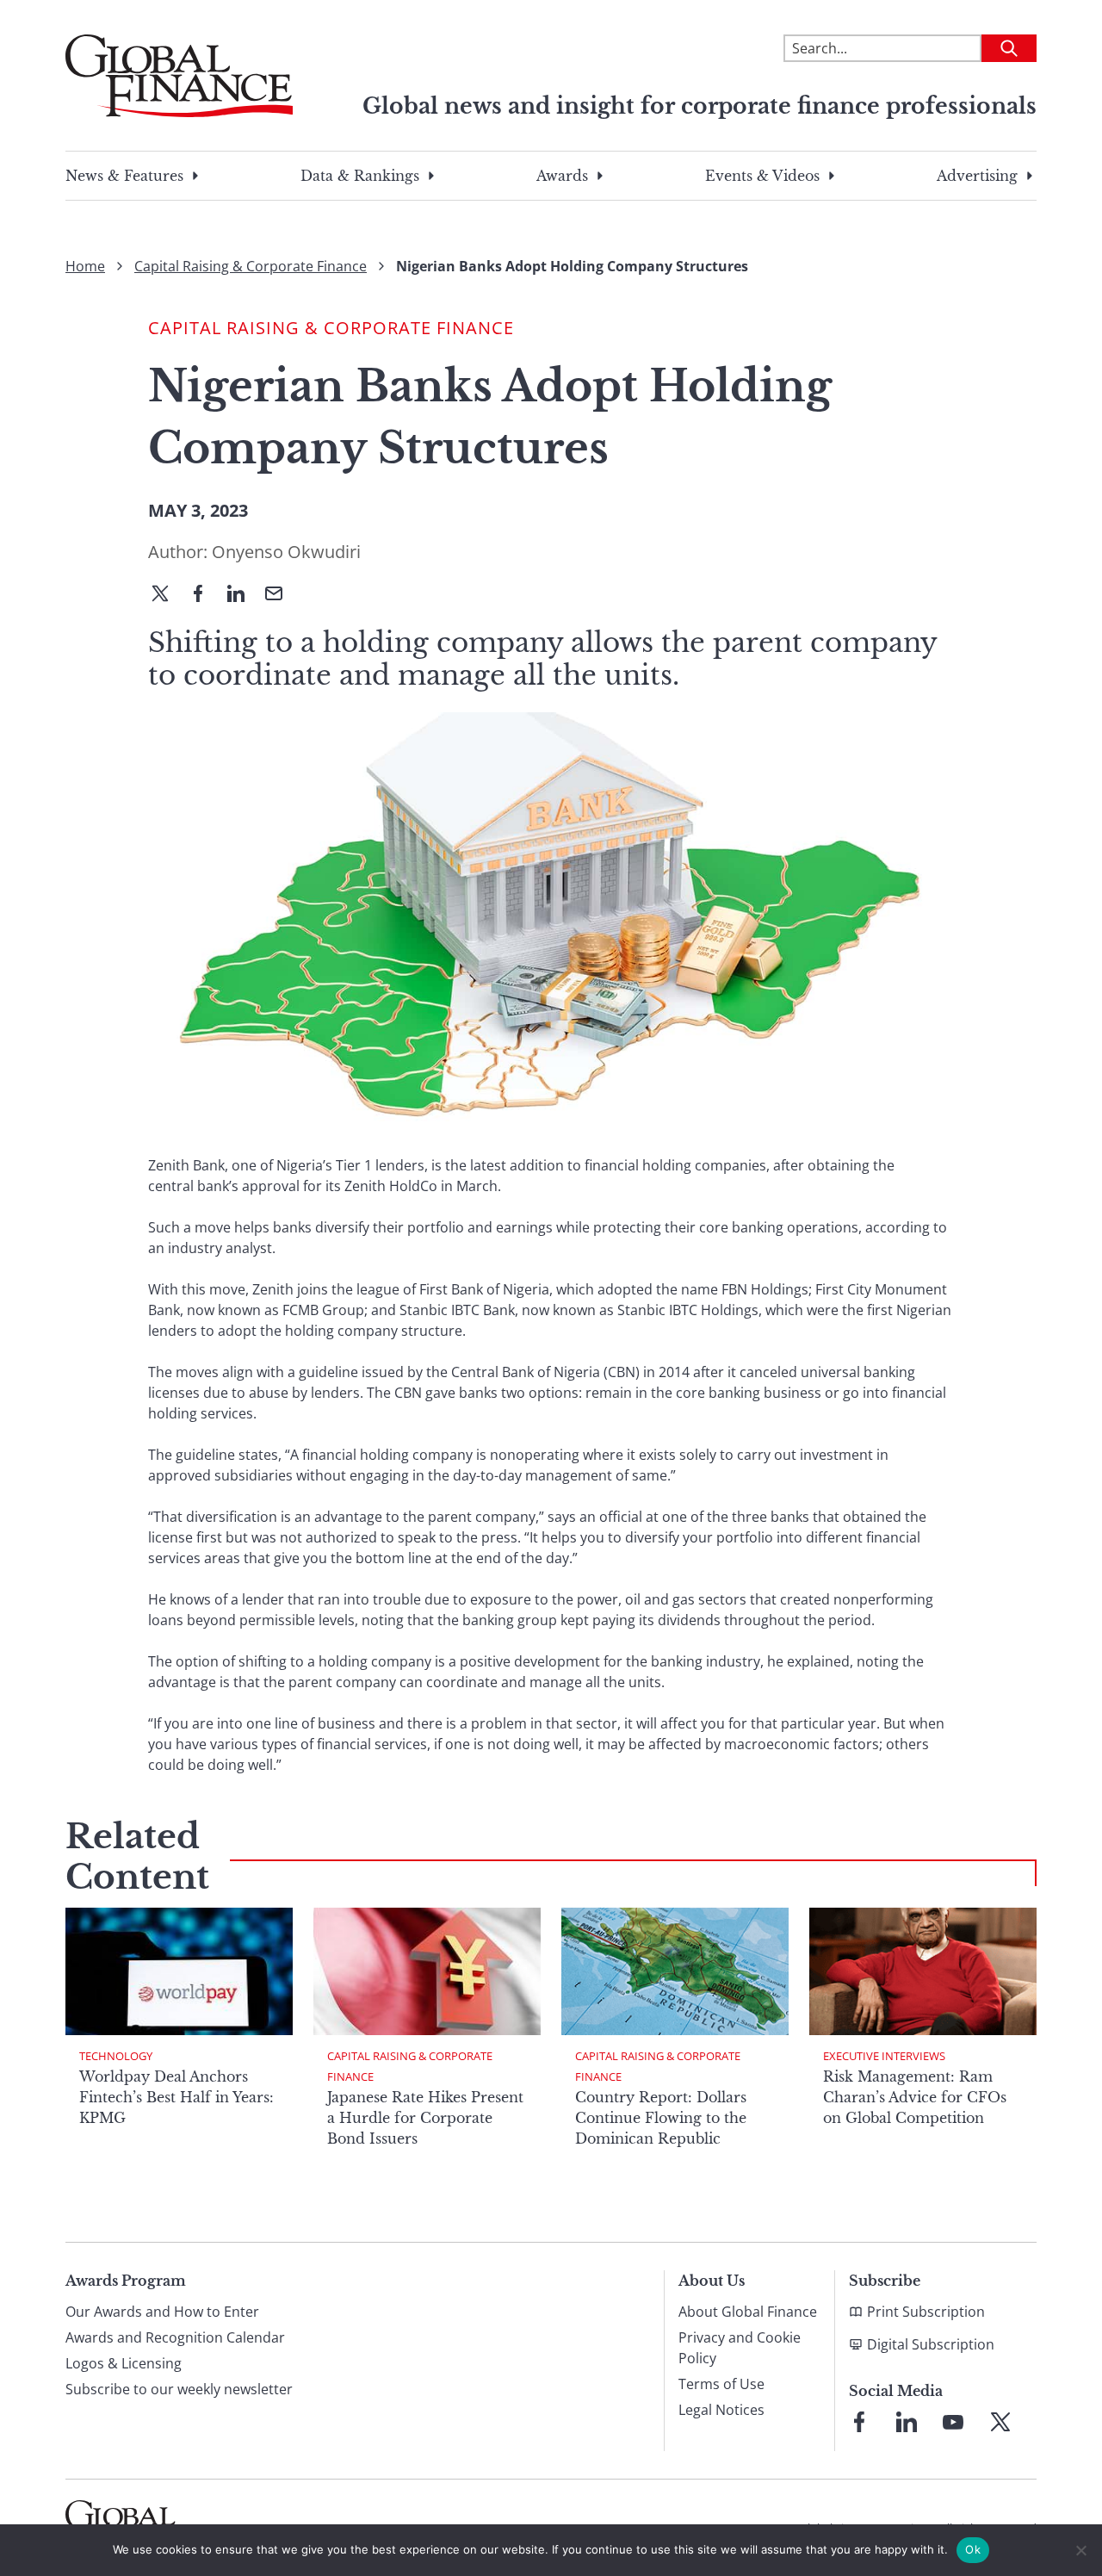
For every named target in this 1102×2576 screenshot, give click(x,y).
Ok (973, 2549)
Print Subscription (926, 2312)
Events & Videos (762, 176)
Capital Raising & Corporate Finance (251, 266)
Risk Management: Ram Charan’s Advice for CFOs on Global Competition (915, 2097)
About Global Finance (748, 2312)
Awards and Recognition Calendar (175, 2337)
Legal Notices (721, 2410)
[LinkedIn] (243, 595)
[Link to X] (1000, 2422)
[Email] (281, 595)
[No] (1080, 2550)
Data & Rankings (360, 176)
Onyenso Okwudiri (286, 552)
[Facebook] (205, 595)
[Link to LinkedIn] (907, 2422)
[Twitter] (167, 595)
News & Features (124, 176)
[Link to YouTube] (953, 2422)
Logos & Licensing (124, 2363)
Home (85, 266)
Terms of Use (721, 2384)
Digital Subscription (931, 2344)
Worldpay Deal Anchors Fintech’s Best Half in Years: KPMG (176, 2097)
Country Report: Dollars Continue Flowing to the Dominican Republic (661, 2118)
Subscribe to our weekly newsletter (179, 2389)
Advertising (977, 176)
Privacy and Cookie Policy (740, 2348)
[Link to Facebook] (859, 2422)
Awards (562, 176)
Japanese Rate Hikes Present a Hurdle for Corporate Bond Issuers (425, 2118)
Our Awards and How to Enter (162, 2312)
